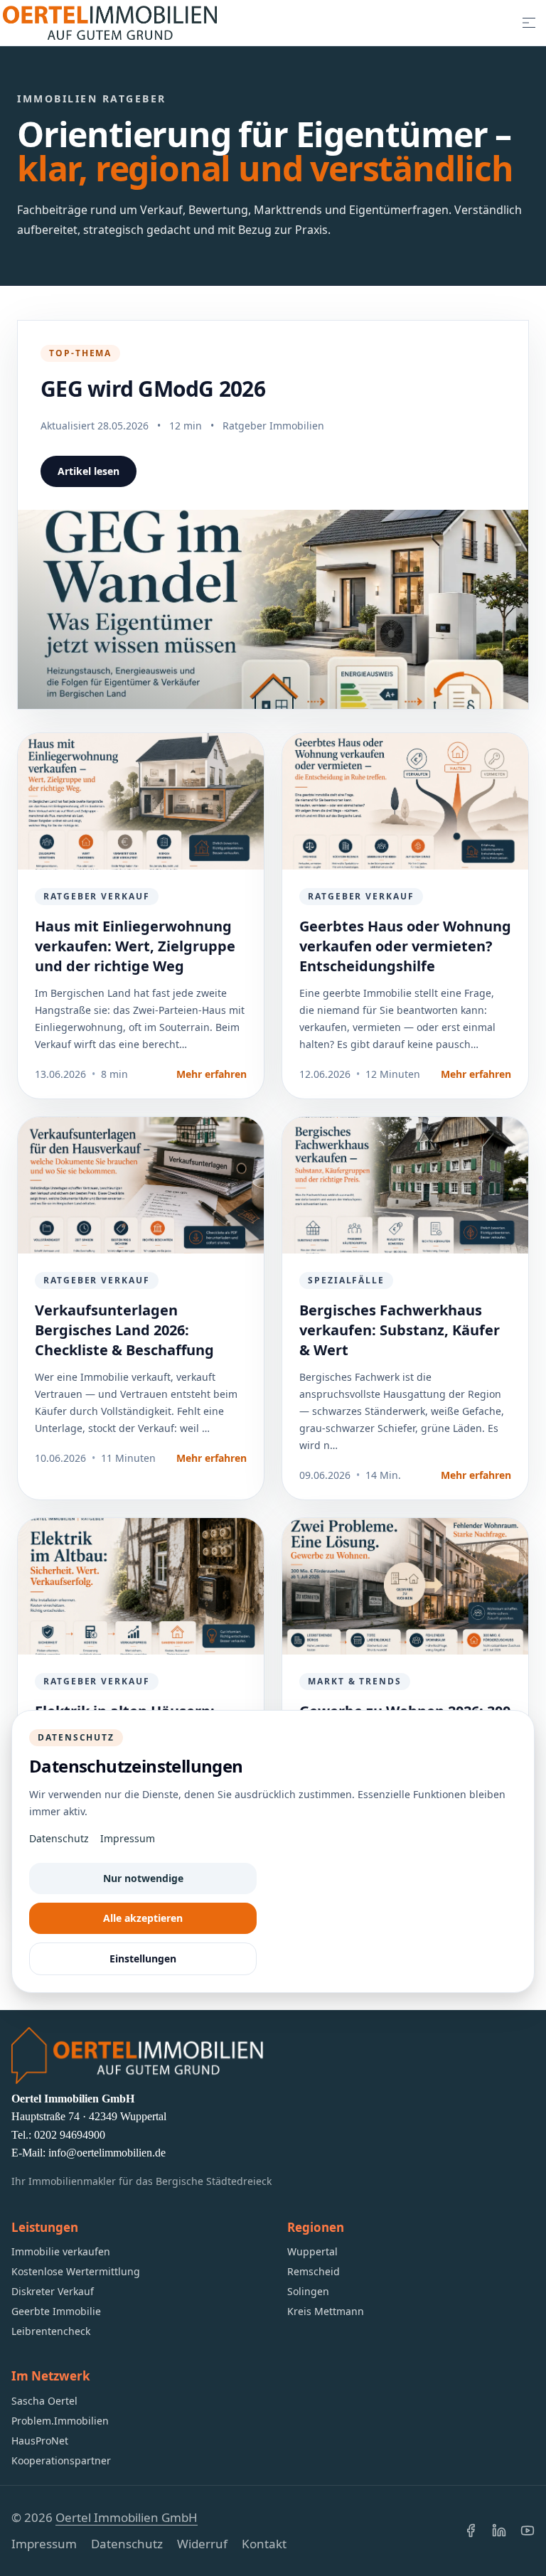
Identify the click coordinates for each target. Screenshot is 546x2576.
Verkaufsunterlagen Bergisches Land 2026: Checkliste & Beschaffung (124, 1330)
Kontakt (264, 2544)
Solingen (308, 2291)
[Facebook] (471, 2530)
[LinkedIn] (499, 2530)
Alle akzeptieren (143, 1918)
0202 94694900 (70, 2135)
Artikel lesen (89, 471)
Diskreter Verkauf (53, 2291)
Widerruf (202, 2544)
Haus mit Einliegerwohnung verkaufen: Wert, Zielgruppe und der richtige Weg (135, 946)
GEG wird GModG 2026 (153, 389)
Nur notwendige (143, 1878)
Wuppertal (312, 2251)
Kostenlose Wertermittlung (76, 2271)
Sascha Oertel (44, 2401)
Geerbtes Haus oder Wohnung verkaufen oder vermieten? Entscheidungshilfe (405, 946)
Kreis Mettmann (326, 2311)
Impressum (44, 2544)
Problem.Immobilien (60, 2421)
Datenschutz (127, 2544)
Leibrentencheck (51, 2331)
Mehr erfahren (212, 1074)
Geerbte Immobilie (56, 2311)
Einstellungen (143, 1958)
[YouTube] (528, 2530)
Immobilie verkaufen (61, 2251)
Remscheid (314, 2271)
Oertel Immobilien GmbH (127, 2517)
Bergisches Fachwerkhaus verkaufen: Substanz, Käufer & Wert (400, 1330)
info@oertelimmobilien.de (107, 2153)
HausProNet (40, 2441)
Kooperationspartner (61, 2460)
